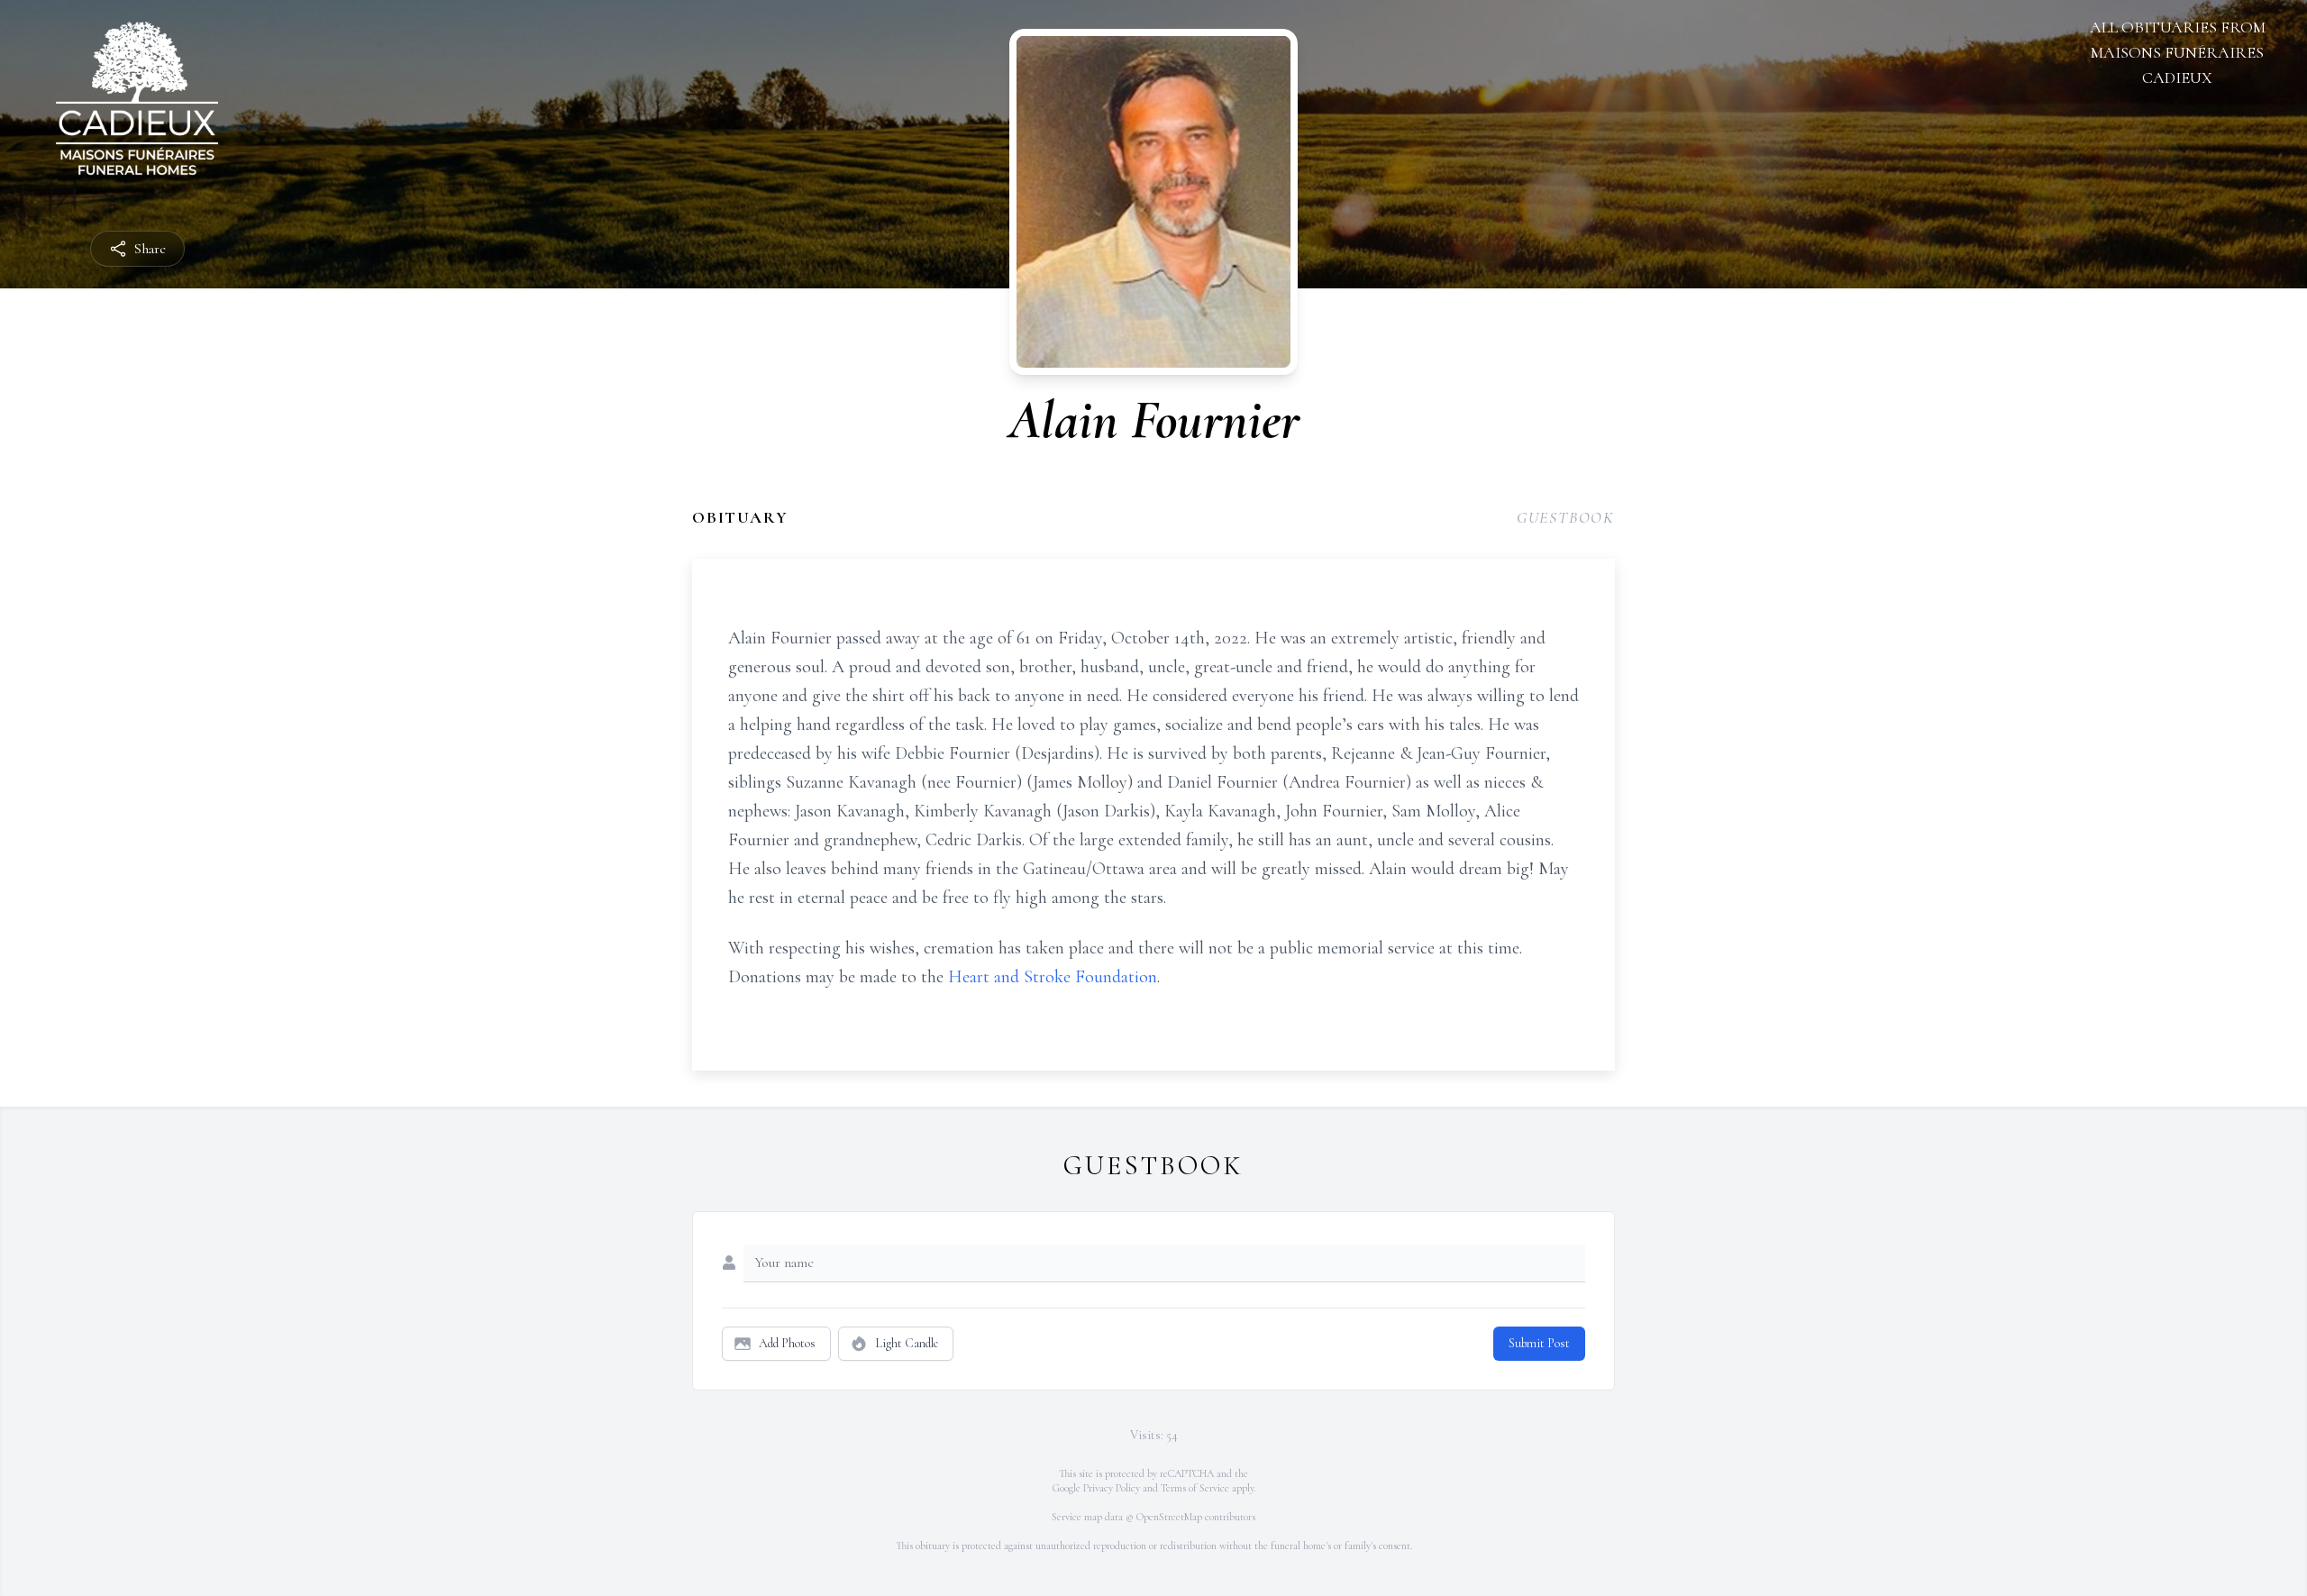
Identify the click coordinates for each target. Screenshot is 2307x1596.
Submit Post (1539, 1343)
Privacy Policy (1112, 1488)
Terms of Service (1195, 1488)
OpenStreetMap (1169, 1517)
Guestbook (1566, 517)
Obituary (740, 517)
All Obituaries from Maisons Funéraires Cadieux (2178, 52)
